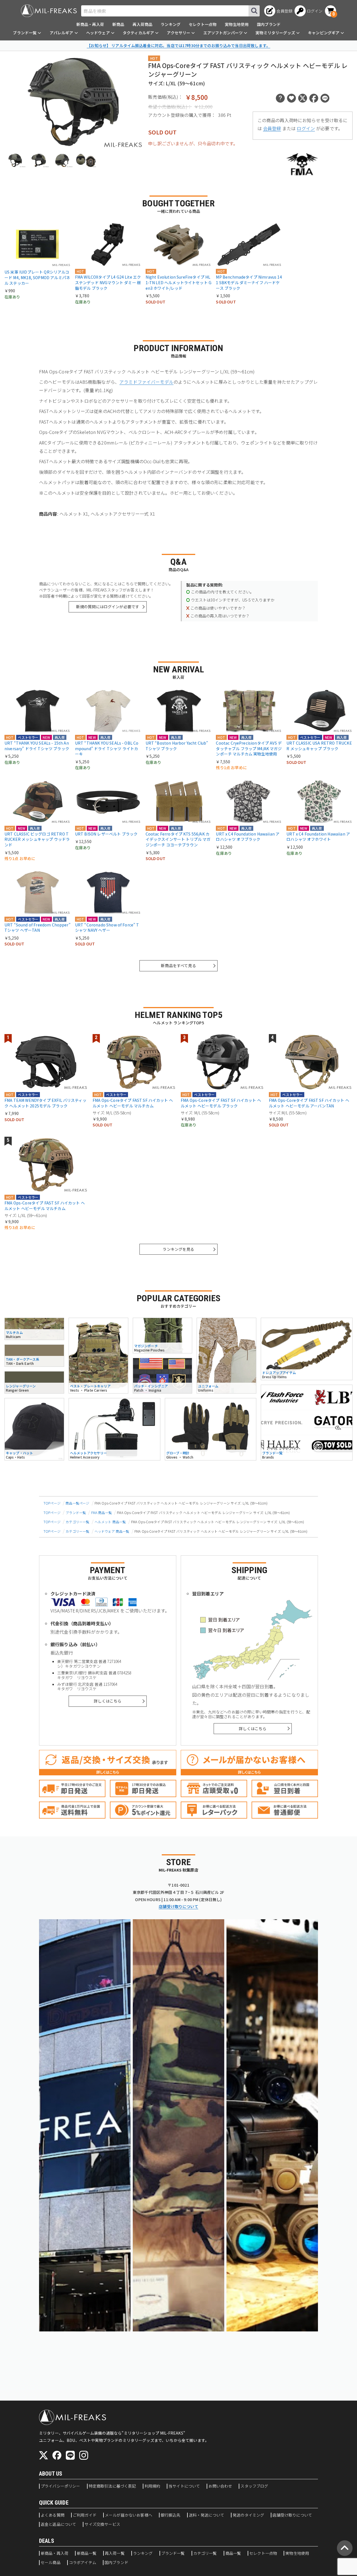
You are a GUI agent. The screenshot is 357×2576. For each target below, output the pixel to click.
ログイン (306, 128)
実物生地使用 (237, 24)
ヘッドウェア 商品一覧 (112, 1531)
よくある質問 (53, 2515)
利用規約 (152, 2486)
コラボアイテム (83, 2563)
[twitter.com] (44, 2455)
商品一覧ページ (77, 1503)
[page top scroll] (345, 2548)
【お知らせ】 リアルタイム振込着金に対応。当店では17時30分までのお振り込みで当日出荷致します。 (178, 45)
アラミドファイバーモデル (146, 382)
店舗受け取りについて (178, 1906)
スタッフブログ (254, 2486)
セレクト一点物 (203, 24)
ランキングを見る (178, 1249)
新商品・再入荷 (90, 24)
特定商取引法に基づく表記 (112, 2486)
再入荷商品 (142, 24)
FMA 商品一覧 (102, 1512)
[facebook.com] (57, 2455)
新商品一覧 (87, 2553)
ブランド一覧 (76, 1512)
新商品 (118, 24)
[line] (70, 2455)
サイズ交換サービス (102, 2524)
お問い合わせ (220, 2486)
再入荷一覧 (115, 2553)
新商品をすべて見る (178, 965)
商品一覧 (233, 2553)
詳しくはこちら (108, 1701)
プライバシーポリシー (61, 2486)
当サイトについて (184, 2486)
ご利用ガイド (85, 2515)
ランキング (171, 24)
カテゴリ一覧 (205, 2553)
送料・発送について (207, 2515)
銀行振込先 (171, 2515)
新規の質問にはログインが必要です (108, 607)
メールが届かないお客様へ (129, 2515)
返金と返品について (58, 2524)
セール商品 (51, 2563)
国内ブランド (269, 24)
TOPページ (52, 1503)
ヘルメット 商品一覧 (110, 1522)
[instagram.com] (84, 2455)
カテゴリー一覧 (77, 1522)
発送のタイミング (248, 2515)
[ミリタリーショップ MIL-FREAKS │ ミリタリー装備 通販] (49, 11)
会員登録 (272, 128)
